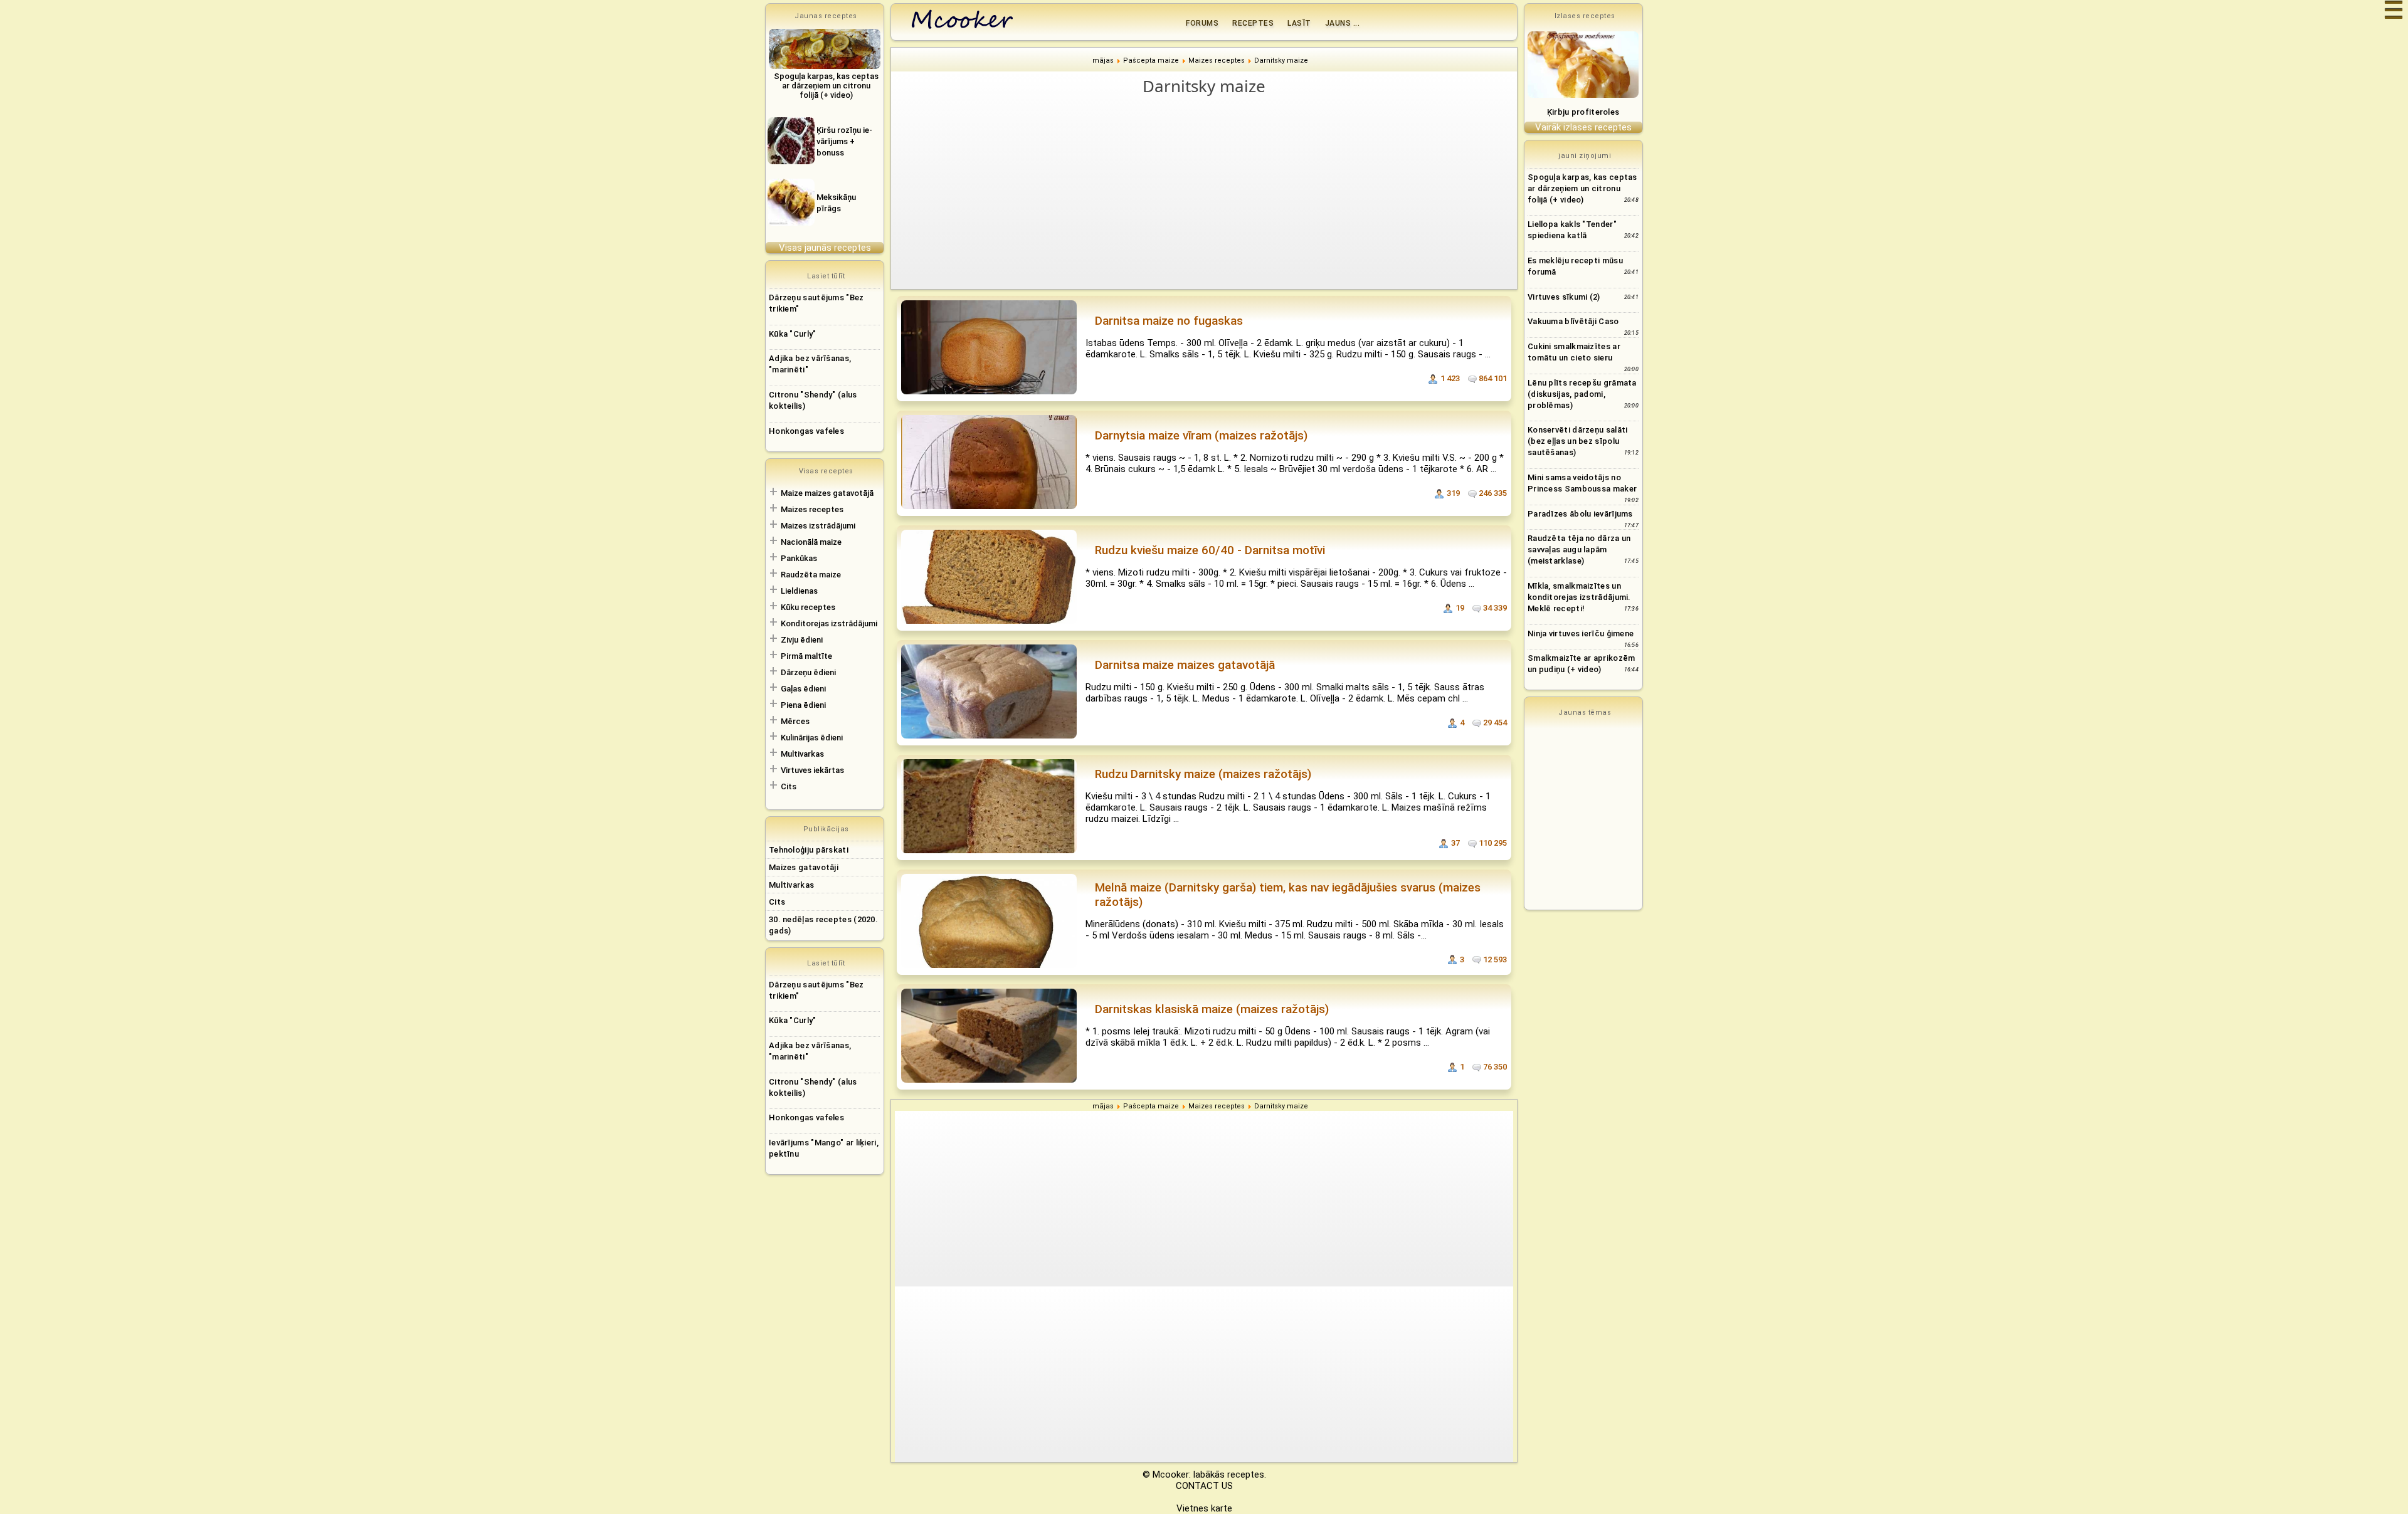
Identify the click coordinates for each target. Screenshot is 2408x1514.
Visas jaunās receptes (825, 248)
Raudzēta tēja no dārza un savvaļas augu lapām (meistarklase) (1579, 549)
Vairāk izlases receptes (1583, 127)
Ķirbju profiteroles (1583, 112)
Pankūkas (799, 558)
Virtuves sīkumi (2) (1564, 297)
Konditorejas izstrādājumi (829, 623)
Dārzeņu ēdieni (808, 672)
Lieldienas (799, 591)
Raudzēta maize (811, 575)
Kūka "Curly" (793, 334)
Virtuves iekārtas (812, 770)
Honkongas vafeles (806, 431)
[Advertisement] (1210, 192)
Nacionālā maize (811, 542)
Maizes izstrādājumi (818, 526)
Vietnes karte (1204, 1508)
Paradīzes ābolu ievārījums (1580, 514)
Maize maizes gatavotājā (827, 493)
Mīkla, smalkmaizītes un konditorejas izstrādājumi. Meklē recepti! (1579, 597)
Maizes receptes (812, 509)
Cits (789, 786)
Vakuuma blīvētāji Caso (1573, 321)
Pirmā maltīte (806, 656)
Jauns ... (1343, 23)
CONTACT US (1204, 1486)
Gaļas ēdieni (803, 689)
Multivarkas (802, 754)
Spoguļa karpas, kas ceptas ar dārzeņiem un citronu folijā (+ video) (1582, 188)
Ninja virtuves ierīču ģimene (1581, 633)
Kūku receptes (808, 607)
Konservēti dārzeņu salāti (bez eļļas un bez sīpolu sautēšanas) (1578, 441)
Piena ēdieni (803, 705)
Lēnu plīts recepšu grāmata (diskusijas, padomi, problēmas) (1582, 394)
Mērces (795, 721)
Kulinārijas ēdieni (812, 738)
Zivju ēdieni (802, 640)
